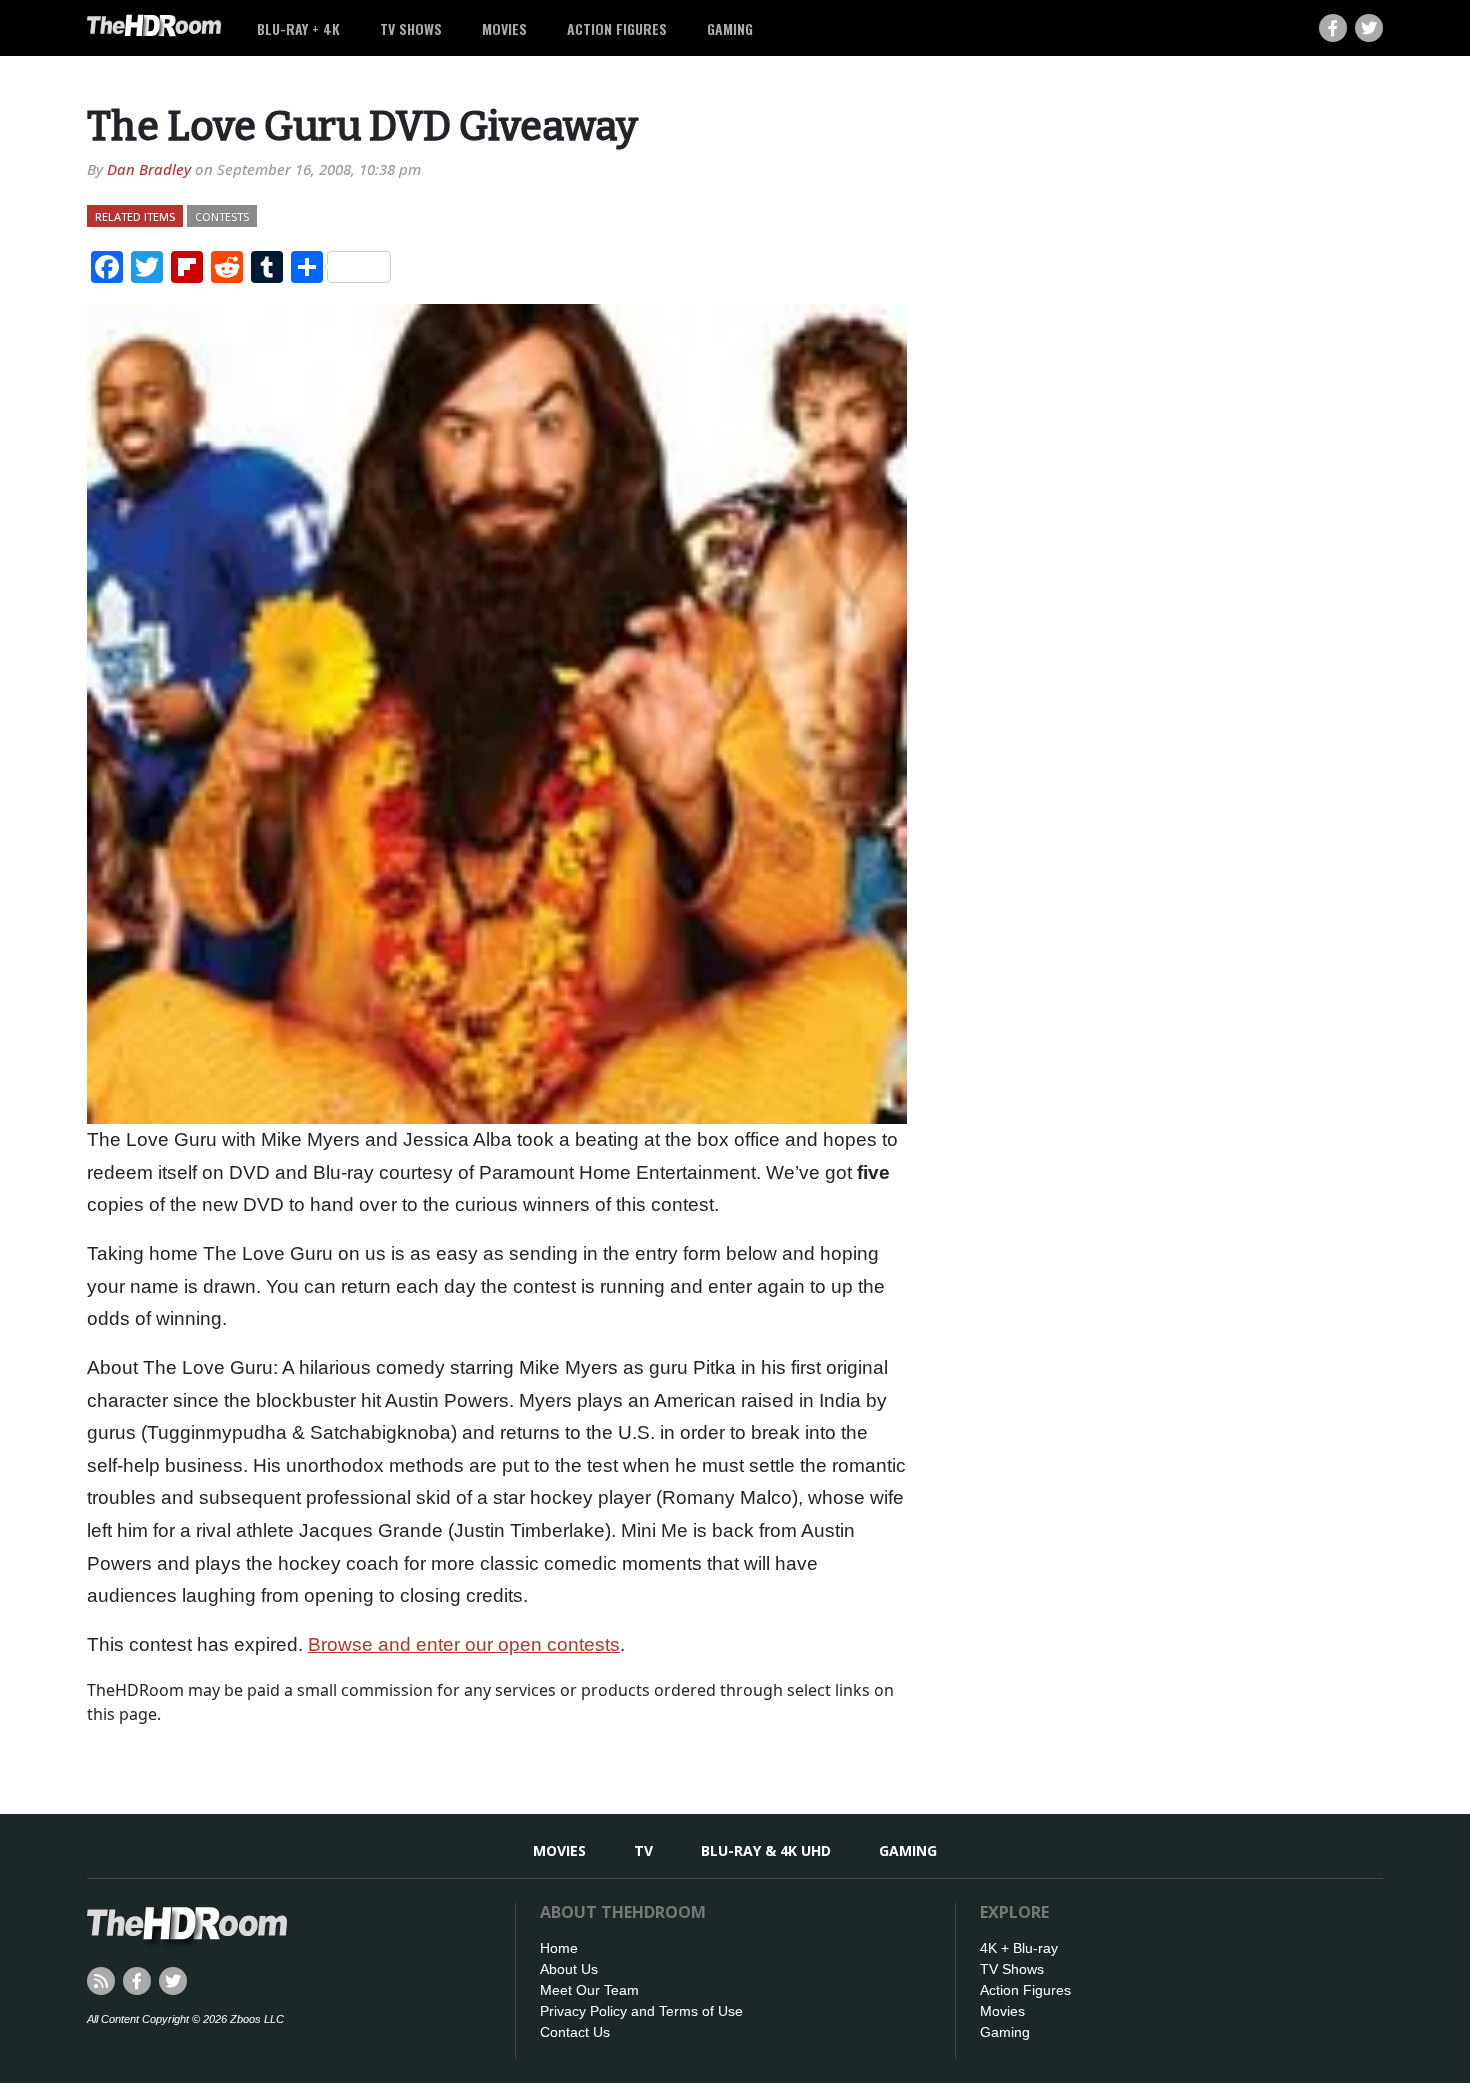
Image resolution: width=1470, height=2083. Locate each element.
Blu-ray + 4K (298, 28)
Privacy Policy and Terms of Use (641, 2011)
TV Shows (411, 28)
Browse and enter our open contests (464, 1644)
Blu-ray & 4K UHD (766, 1850)
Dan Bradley (149, 169)
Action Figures (617, 28)
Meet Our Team (589, 1990)
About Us (569, 1969)
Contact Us (575, 2032)
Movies (504, 28)
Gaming (730, 28)
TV (643, 1850)
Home (559, 1948)
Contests (222, 216)
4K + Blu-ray (1019, 1948)
